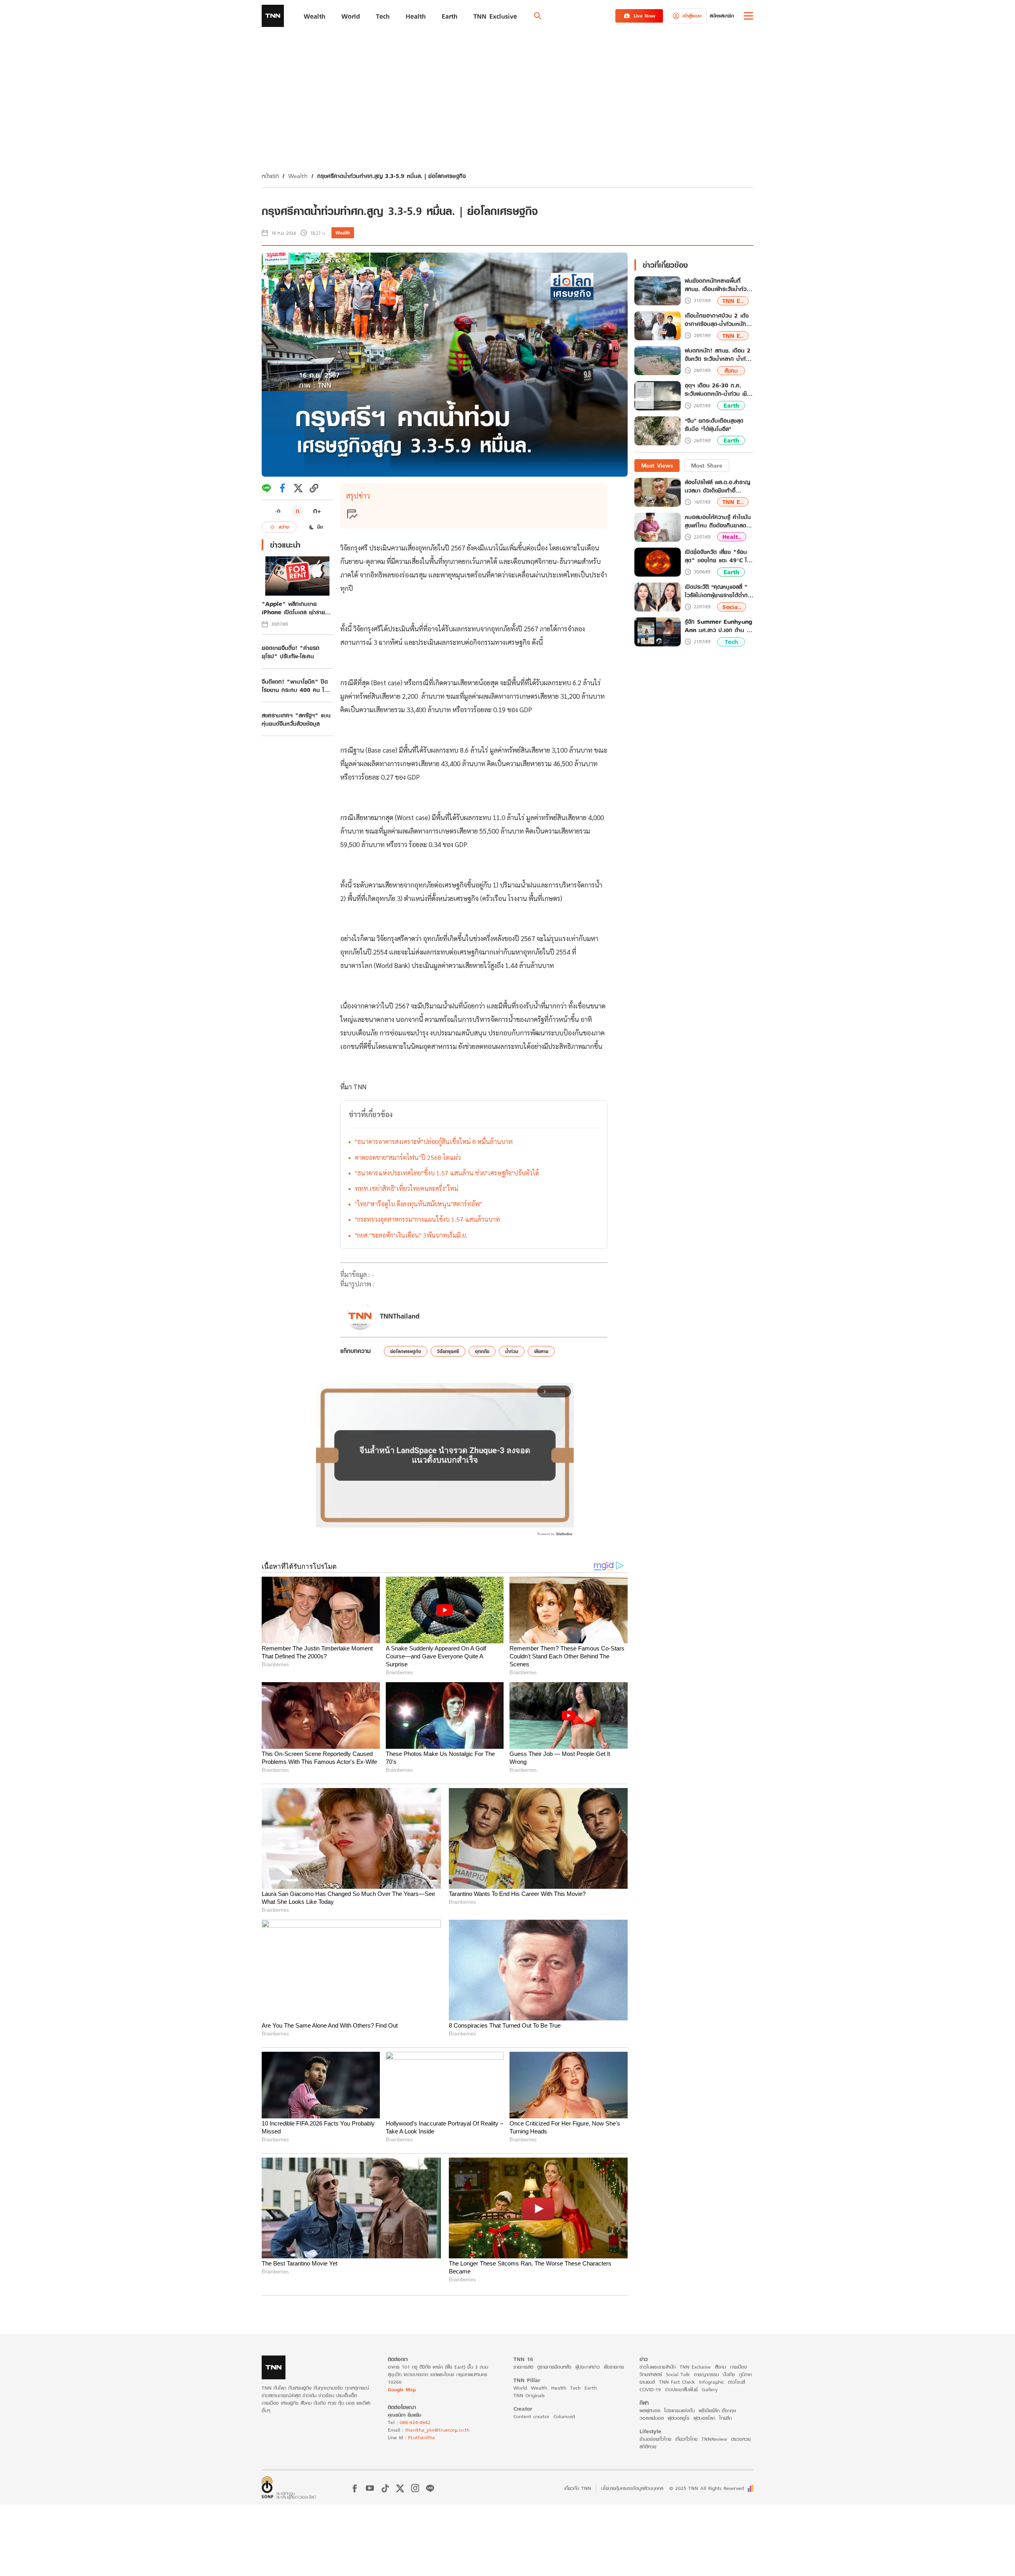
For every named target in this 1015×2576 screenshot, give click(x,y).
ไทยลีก (726, 2418)
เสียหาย (541, 1351)
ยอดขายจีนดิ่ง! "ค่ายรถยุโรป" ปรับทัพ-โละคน (291, 652)
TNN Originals (529, 2395)
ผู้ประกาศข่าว (588, 2367)
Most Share (707, 465)
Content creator (531, 2416)
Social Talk (678, 2374)
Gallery (710, 2389)
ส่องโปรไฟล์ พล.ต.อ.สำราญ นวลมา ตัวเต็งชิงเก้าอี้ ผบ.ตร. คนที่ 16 (717, 486)
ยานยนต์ (647, 2382)
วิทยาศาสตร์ (651, 2374)
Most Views (657, 465)
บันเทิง (729, 2374)
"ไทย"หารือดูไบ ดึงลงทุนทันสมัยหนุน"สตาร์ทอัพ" (418, 1204)
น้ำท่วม (512, 1351)
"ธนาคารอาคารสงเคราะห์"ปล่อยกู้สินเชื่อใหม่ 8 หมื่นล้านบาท (434, 1141)
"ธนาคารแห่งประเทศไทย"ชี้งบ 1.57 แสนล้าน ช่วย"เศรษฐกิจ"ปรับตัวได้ (447, 1173)
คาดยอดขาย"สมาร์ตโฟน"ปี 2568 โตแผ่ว (408, 1157)
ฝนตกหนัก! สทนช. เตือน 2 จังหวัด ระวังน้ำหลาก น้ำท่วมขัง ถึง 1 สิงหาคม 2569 (719, 355)
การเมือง (738, 2367)
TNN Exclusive (695, 2367)
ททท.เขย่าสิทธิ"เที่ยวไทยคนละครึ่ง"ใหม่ (407, 1188)
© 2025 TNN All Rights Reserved (707, 2488)
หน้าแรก (270, 176)
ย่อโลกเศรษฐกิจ (406, 1351)
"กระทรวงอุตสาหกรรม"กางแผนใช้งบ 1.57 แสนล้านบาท (427, 1219)
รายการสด (523, 2367)
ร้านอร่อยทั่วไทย (655, 2439)
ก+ (317, 511)
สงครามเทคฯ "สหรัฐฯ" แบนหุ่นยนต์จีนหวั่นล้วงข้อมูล (296, 719)
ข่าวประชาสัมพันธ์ (681, 2389)
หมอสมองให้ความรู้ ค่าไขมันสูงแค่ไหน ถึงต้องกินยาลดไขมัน (718, 521)
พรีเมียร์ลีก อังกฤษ (717, 2410)
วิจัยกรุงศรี (448, 1351)
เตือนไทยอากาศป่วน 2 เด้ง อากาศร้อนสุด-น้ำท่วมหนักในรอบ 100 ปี (718, 320)
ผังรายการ (614, 2367)
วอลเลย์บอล (652, 2418)
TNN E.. (733, 301)
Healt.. (732, 537)
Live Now (644, 16)
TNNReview (714, 2439)
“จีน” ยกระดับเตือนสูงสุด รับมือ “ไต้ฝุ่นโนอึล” (714, 425)
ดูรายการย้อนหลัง (554, 2367)
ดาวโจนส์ (736, 2382)
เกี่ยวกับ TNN (578, 2488)
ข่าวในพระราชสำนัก (658, 2367)
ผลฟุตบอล (650, 2410)
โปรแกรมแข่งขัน (679, 2410)
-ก (278, 511)
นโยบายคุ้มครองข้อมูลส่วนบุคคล (632, 2488)
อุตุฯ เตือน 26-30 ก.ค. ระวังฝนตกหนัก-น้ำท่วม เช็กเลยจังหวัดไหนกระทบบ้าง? (718, 390)
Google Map (402, 2389)
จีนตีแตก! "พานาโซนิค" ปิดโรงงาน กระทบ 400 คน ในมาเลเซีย (295, 686)
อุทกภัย (482, 1351)
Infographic (711, 2382)
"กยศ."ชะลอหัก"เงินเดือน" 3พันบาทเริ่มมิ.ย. (411, 1235)
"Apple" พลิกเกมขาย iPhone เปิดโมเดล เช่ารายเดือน (293, 608)
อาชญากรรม (706, 2374)
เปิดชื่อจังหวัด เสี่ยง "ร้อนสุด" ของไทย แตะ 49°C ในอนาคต (718, 556)
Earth (731, 405)
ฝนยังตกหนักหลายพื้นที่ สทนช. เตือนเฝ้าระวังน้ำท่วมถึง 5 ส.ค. (717, 285)
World (520, 2388)
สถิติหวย (648, 2447)
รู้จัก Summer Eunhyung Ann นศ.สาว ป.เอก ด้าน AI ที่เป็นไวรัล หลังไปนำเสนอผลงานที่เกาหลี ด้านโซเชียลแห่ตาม (719, 626)
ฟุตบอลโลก (704, 2418)
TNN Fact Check (677, 2382)
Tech (731, 642)
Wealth (298, 176)
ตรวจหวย (741, 2439)
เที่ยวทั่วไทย (686, 2439)
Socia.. (732, 607)
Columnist (564, 2416)
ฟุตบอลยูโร (679, 2418)
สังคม (731, 371)
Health (559, 2388)
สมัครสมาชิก (722, 16)
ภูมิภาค (745, 2374)
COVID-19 (650, 2389)
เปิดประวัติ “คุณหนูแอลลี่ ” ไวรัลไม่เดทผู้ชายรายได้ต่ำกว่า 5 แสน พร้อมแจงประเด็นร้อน (719, 591)
